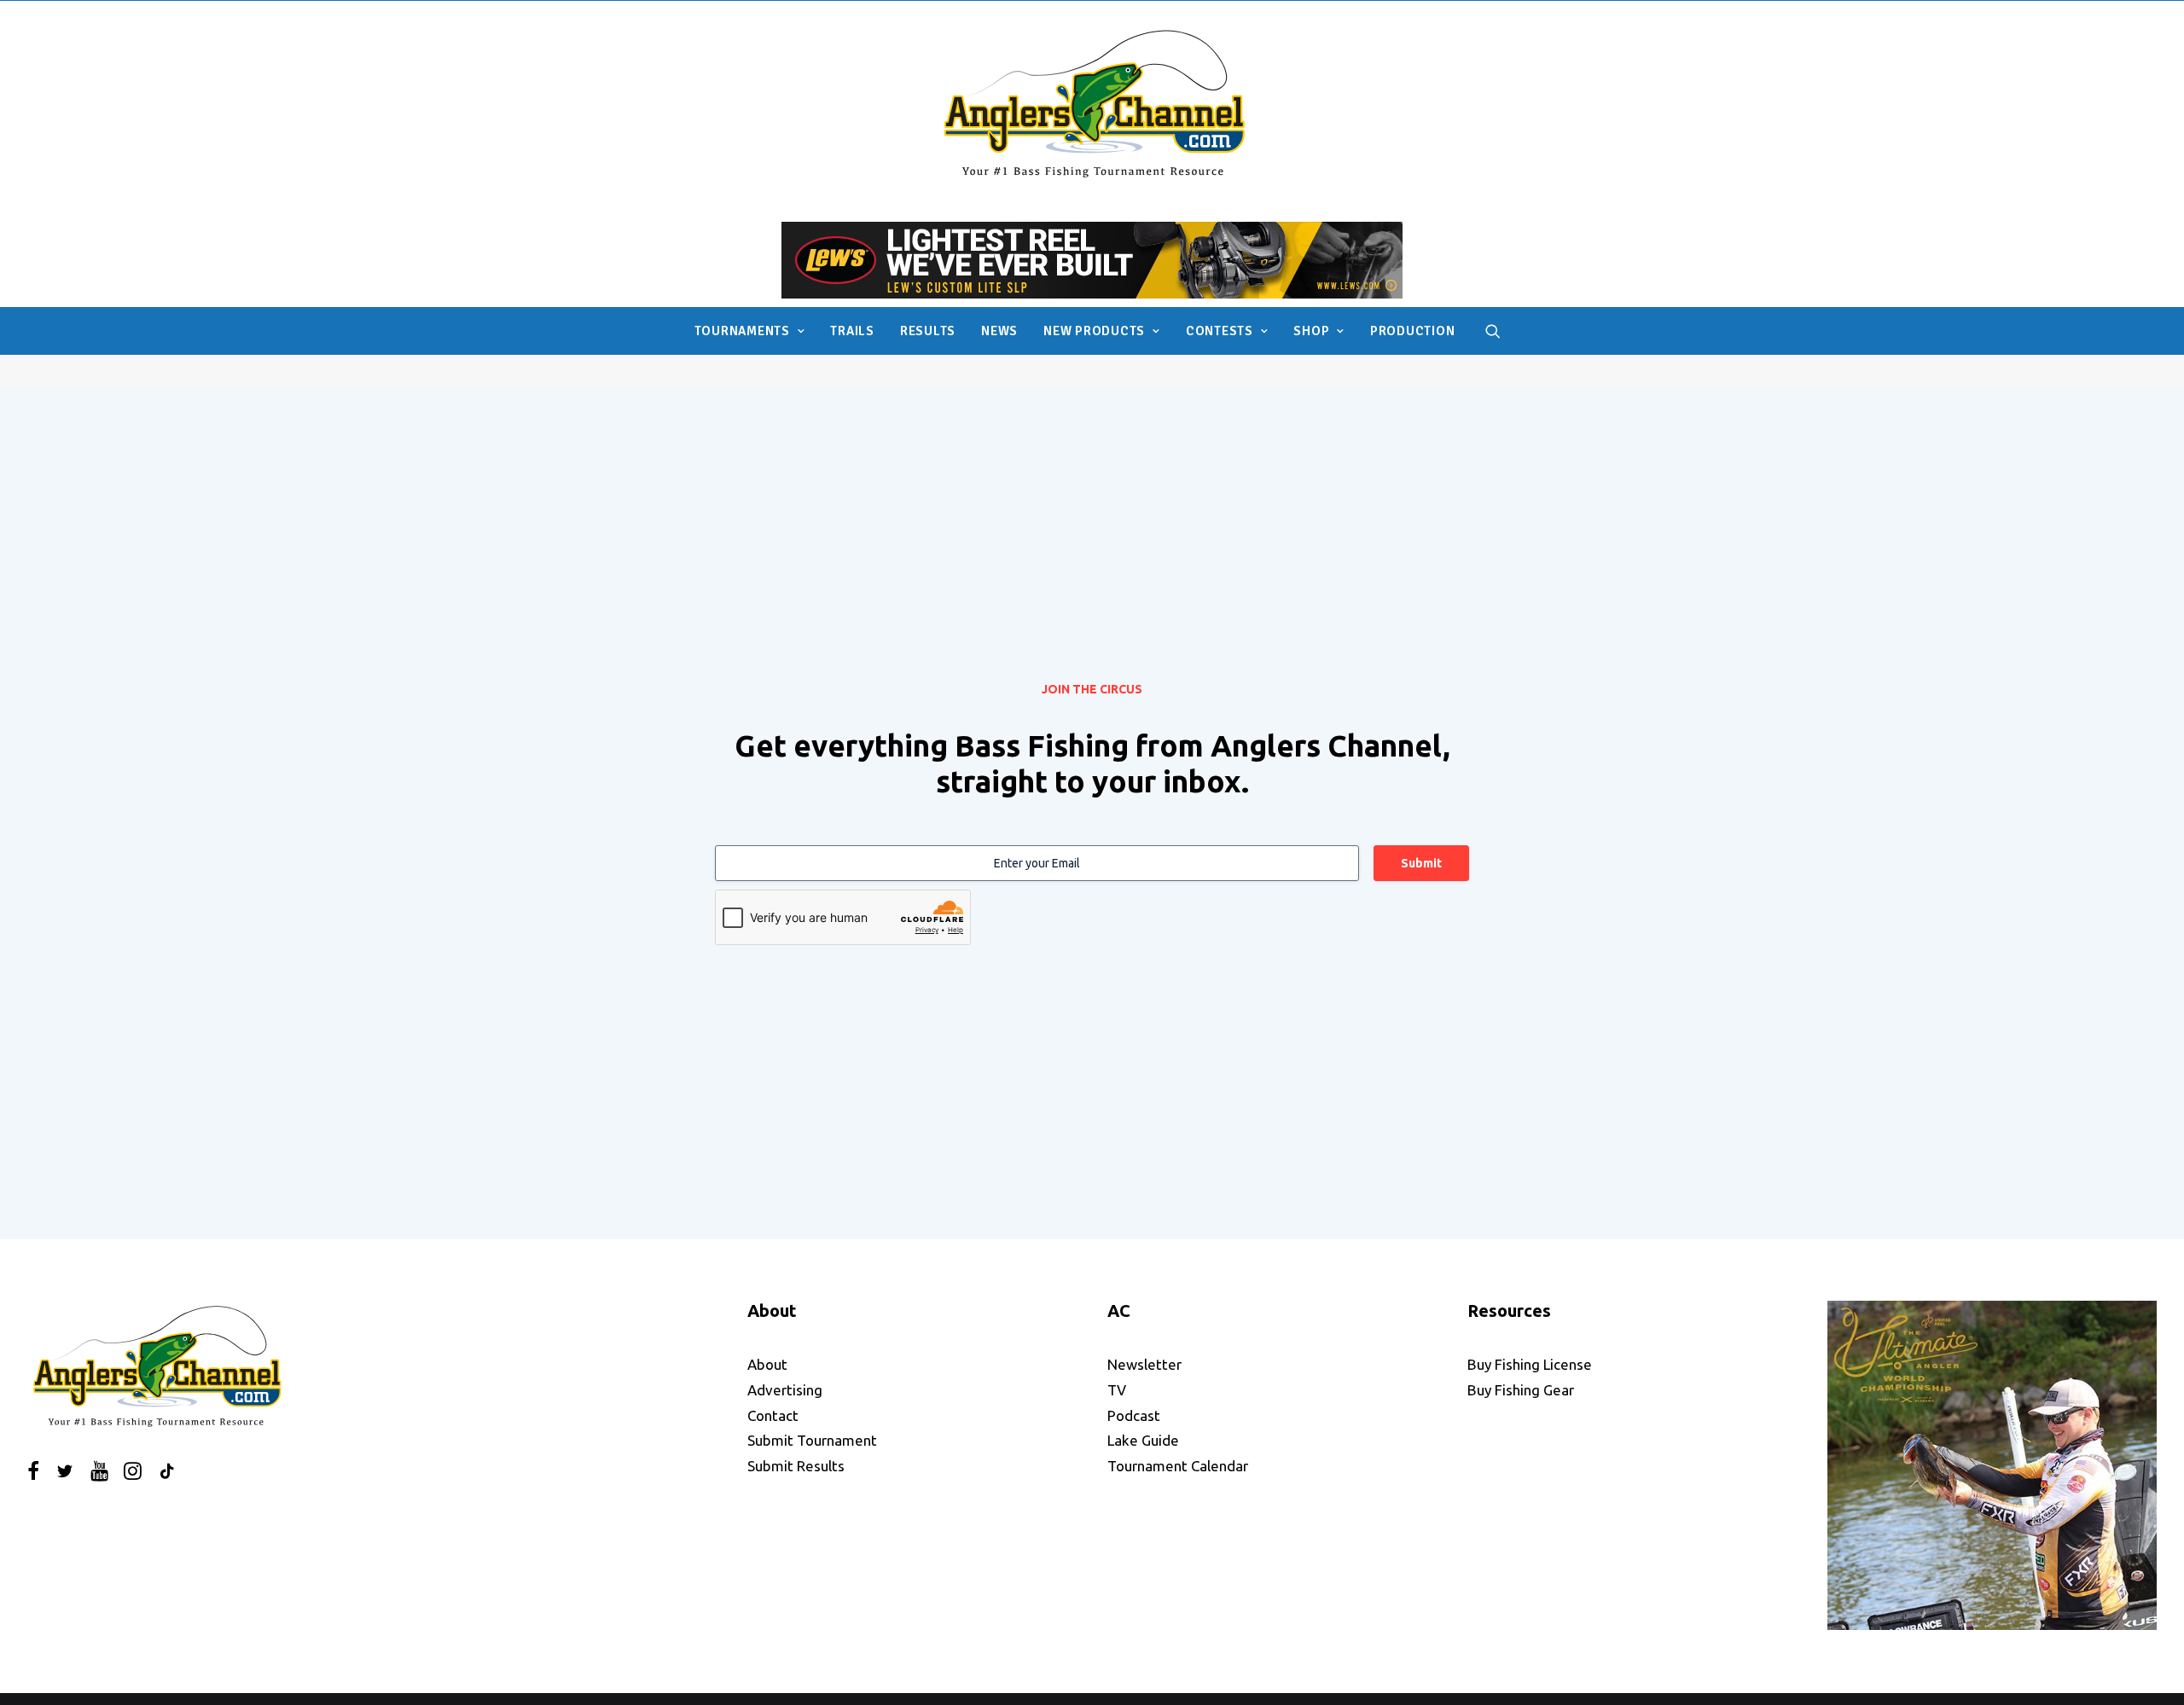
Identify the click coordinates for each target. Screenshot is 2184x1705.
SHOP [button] (1311, 331)
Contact (773, 1415)
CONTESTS (1220, 331)
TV (1117, 1390)
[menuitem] (750, 331)
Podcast (1134, 1415)
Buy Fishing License (1530, 1364)
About (767, 1364)
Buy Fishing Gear (1521, 1390)
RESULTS (928, 331)
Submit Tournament (812, 1440)
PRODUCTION (1413, 331)
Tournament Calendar (1178, 1466)
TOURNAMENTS (742, 331)
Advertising (785, 1390)
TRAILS (852, 331)
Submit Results (796, 1466)
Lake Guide (1143, 1440)
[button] (1493, 331)
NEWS (999, 331)
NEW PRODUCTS (1094, 331)
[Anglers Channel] (1092, 103)
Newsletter (1144, 1364)
